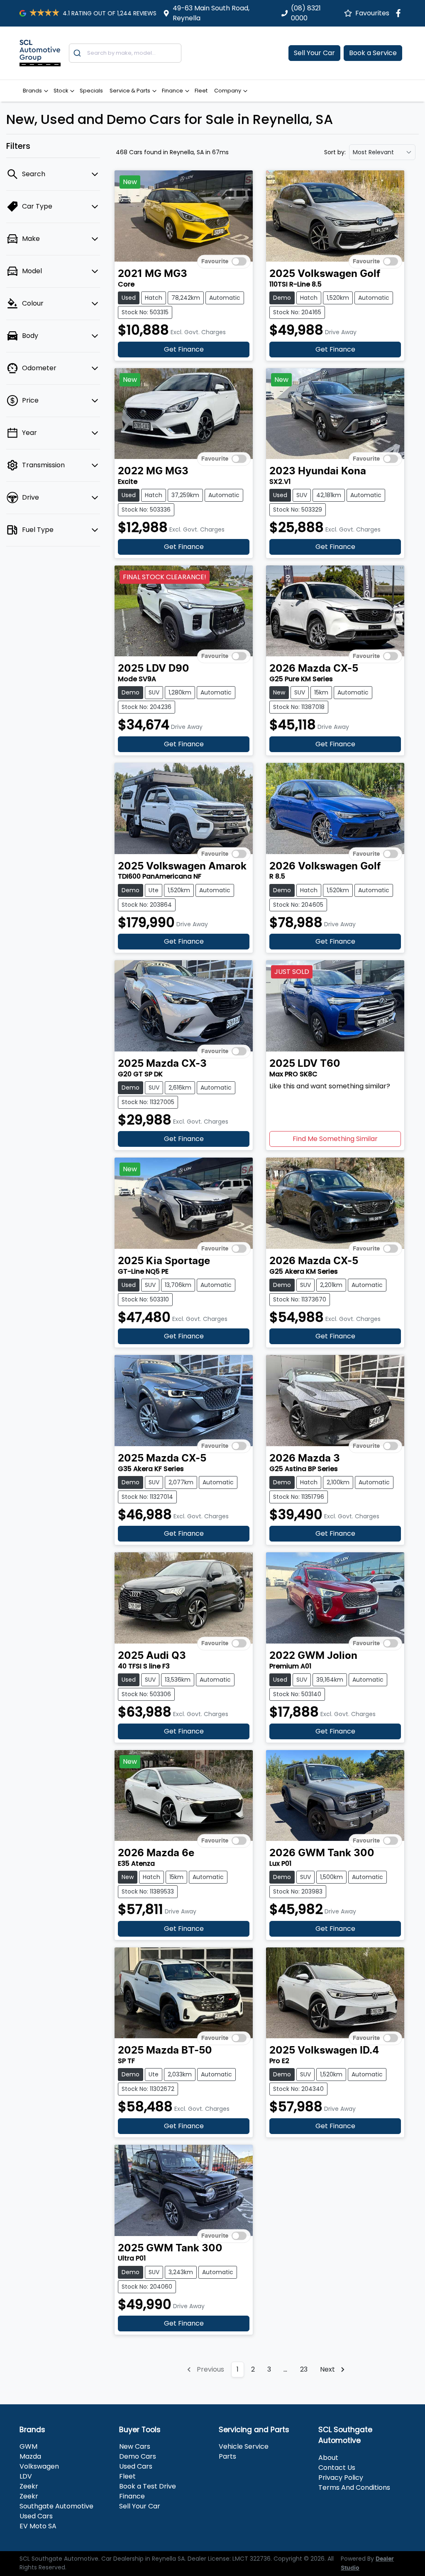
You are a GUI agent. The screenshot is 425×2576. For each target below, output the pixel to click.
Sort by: (335, 152)
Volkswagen (39, 2466)
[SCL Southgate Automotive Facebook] (400, 13)
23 (304, 2369)
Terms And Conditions (354, 2487)
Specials (91, 91)
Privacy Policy (341, 2478)
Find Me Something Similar (335, 1139)
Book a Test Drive (148, 2486)
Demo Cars (138, 2456)
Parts (227, 2456)
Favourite (215, 262)
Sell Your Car (314, 53)
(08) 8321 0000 (306, 13)
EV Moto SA (38, 2526)
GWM (28, 2446)
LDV (26, 2476)
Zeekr (29, 2486)
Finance (172, 91)
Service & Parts (130, 91)
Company (228, 91)
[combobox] (125, 53)
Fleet (201, 91)
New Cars (135, 2446)
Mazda (30, 2456)
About (328, 2458)
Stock (61, 91)
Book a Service (373, 53)
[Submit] (78, 53)
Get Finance (184, 349)
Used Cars (136, 2466)
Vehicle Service (244, 2446)
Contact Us (337, 2468)
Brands (32, 91)
